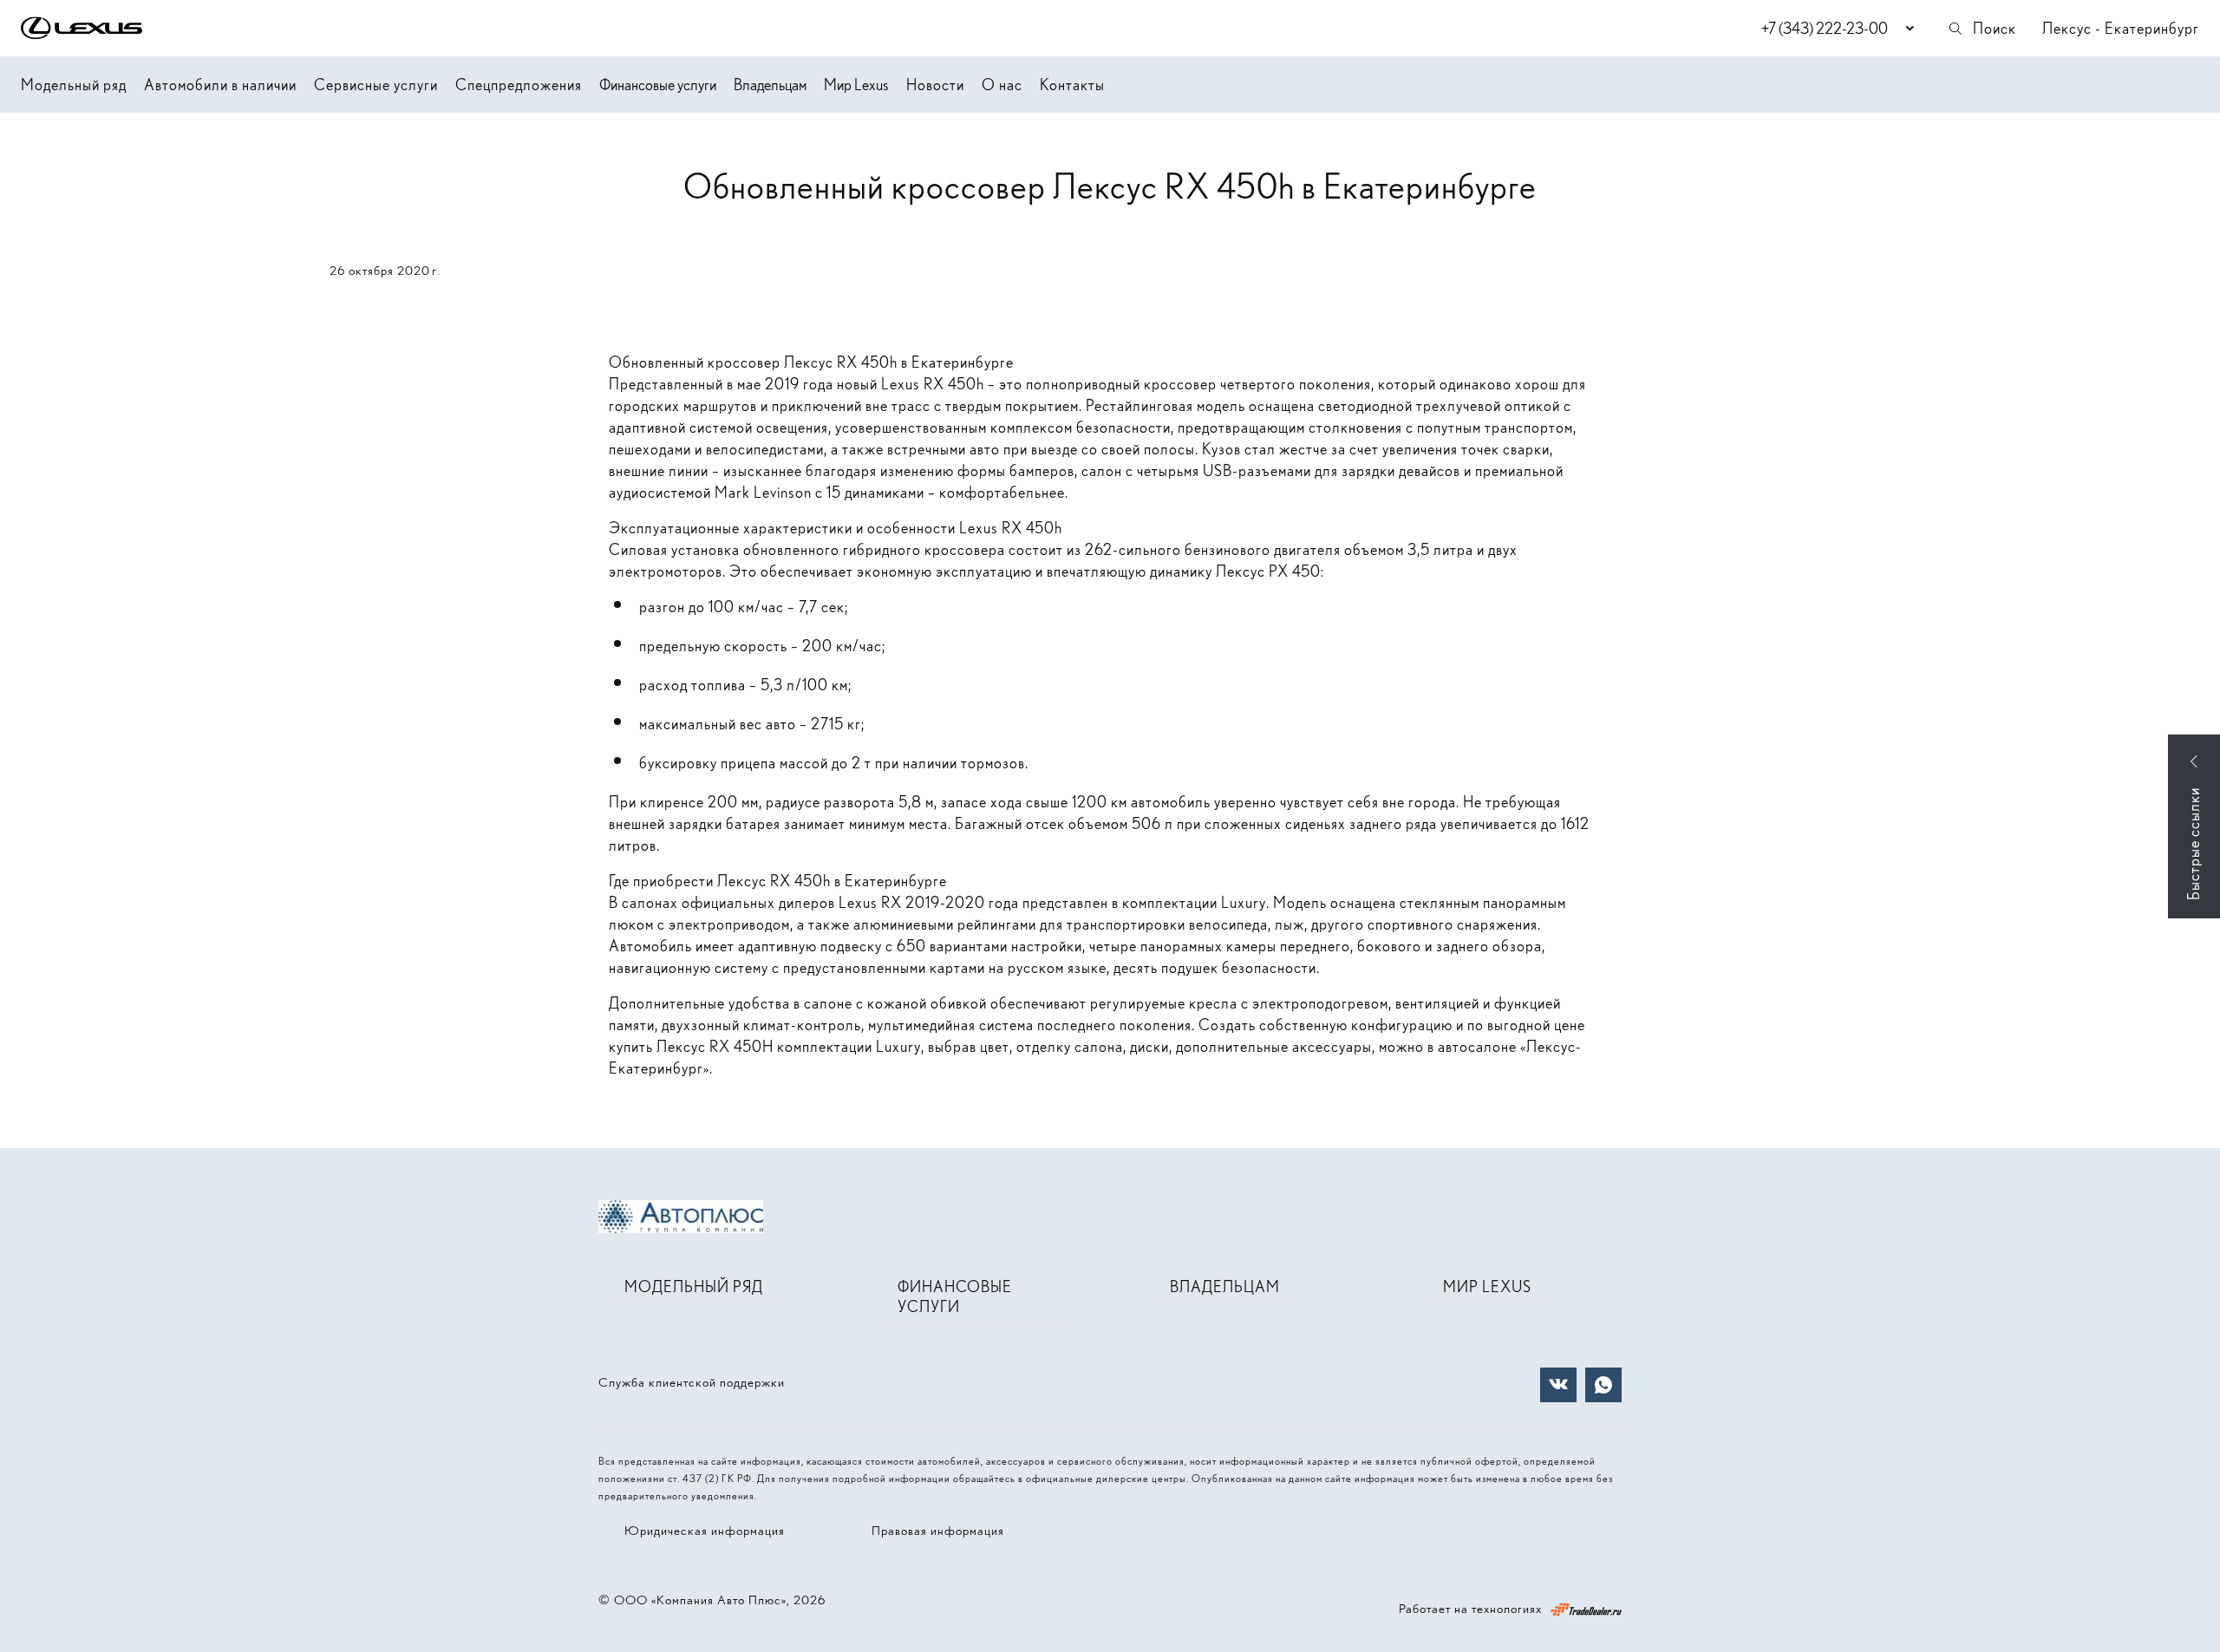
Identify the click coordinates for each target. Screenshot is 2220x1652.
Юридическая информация (705, 1531)
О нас (1002, 85)
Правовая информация (938, 1531)
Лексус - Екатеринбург (2121, 28)
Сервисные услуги (376, 85)
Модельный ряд (74, 85)
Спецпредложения (519, 85)
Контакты (1072, 85)
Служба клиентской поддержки (692, 1382)
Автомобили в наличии (220, 85)
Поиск (1995, 28)
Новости (935, 85)
